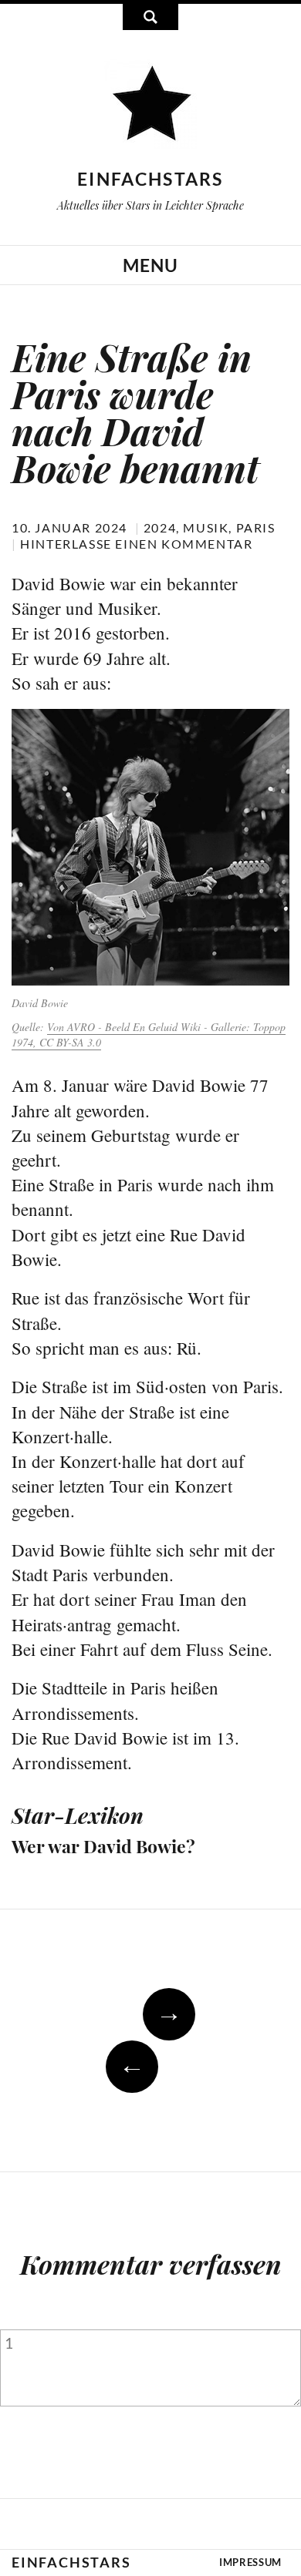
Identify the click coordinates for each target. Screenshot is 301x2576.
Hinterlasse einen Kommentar (136, 544)
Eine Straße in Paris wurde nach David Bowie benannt (135, 412)
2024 (160, 527)
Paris (256, 527)
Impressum (250, 2562)
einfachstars (150, 179)
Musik (206, 527)
